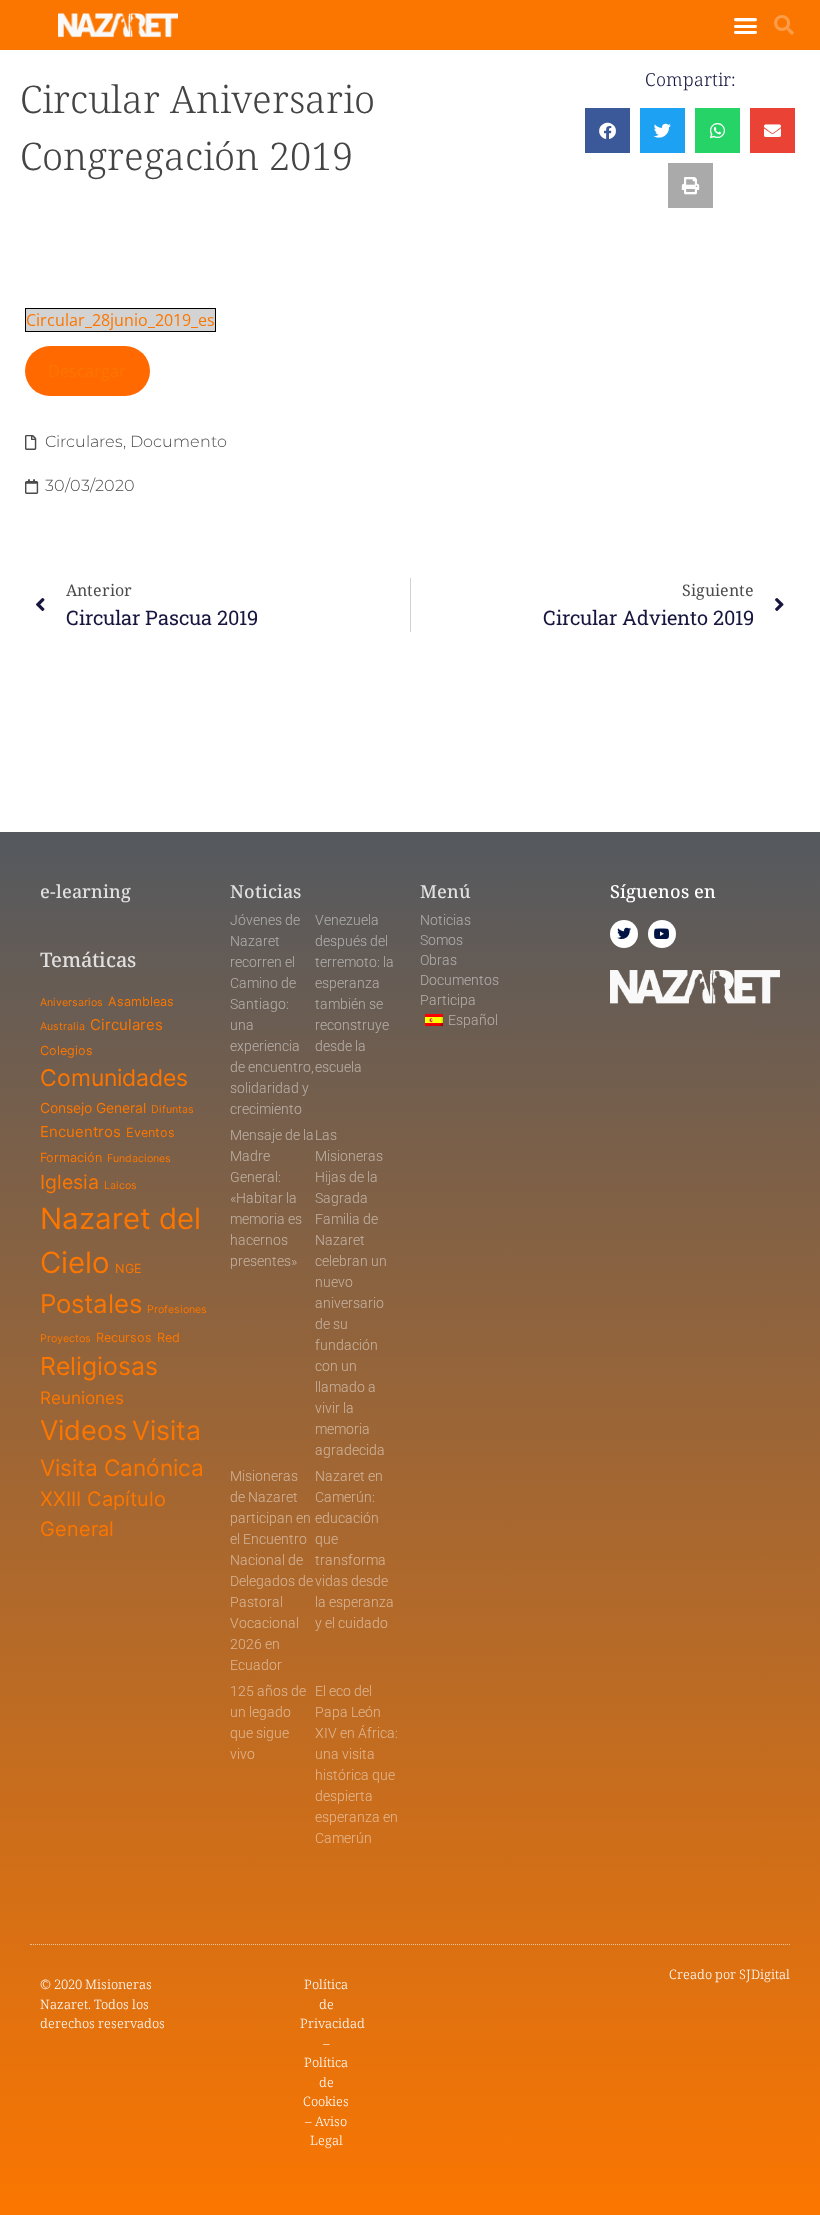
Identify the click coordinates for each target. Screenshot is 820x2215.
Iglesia (69, 1182)
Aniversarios (71, 1002)
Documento (178, 441)
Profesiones (177, 1309)
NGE (128, 1268)
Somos (441, 940)
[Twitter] (624, 934)
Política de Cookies (326, 2081)
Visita (166, 1430)
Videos (83, 1430)
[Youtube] (662, 934)
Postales (91, 1303)
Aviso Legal (329, 2131)
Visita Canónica (122, 1467)
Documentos (459, 980)
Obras (438, 960)
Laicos (120, 1185)
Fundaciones (139, 1158)
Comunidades (114, 1078)
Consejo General (93, 1107)
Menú (445, 891)
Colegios (66, 1050)
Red (168, 1337)
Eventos (150, 1132)
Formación (71, 1157)
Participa (448, 1000)
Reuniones (82, 1397)
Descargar (87, 371)
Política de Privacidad (332, 2003)
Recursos (124, 1337)
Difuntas (172, 1109)
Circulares (84, 441)
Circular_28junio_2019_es (120, 320)
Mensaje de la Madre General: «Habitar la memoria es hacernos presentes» (272, 1198)
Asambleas (141, 1001)
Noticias (445, 920)
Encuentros (80, 1131)
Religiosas (99, 1366)
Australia (62, 1026)
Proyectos (65, 1338)
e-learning (85, 891)
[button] (746, 25)
